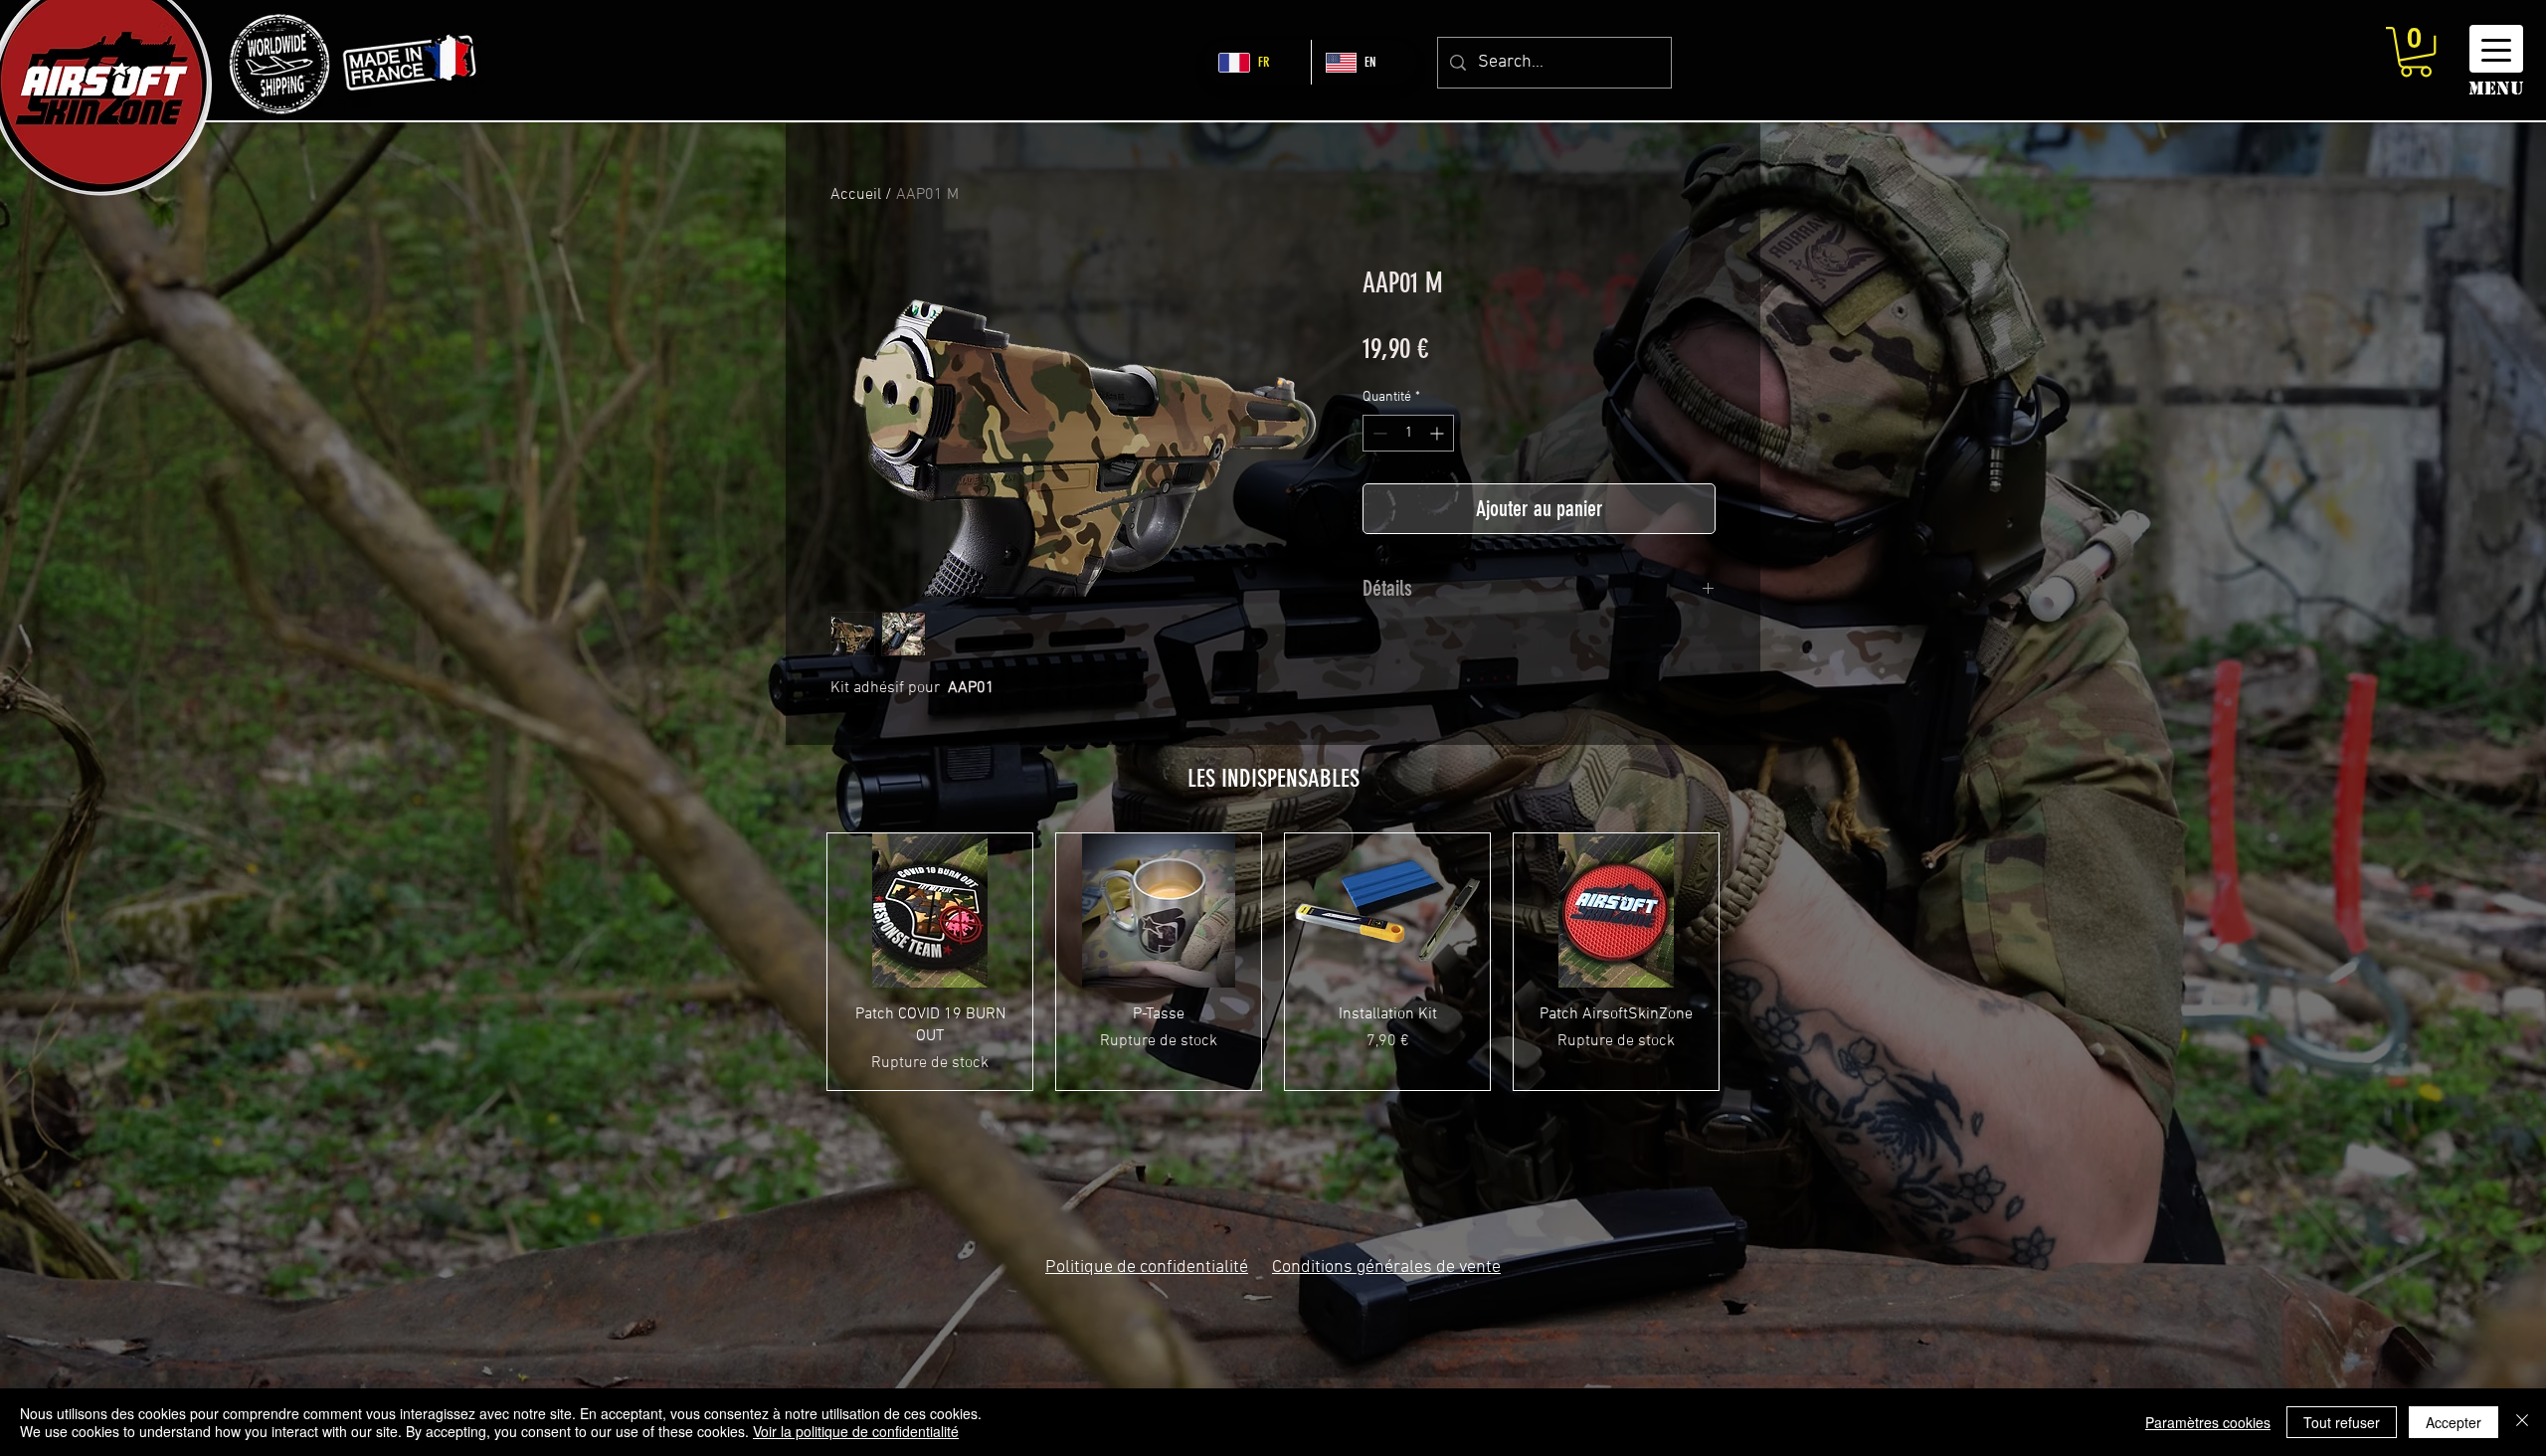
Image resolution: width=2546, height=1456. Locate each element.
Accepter (2454, 1422)
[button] (2416, 52)
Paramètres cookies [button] (2208, 1422)
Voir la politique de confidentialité (856, 1431)
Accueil (856, 195)
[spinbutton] (1408, 433)
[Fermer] (2522, 1422)
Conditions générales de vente (1386, 1268)
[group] (1273, 962)
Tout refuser (2342, 1422)
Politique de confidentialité (1147, 1268)
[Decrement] (1378, 433)
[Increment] (1439, 433)
